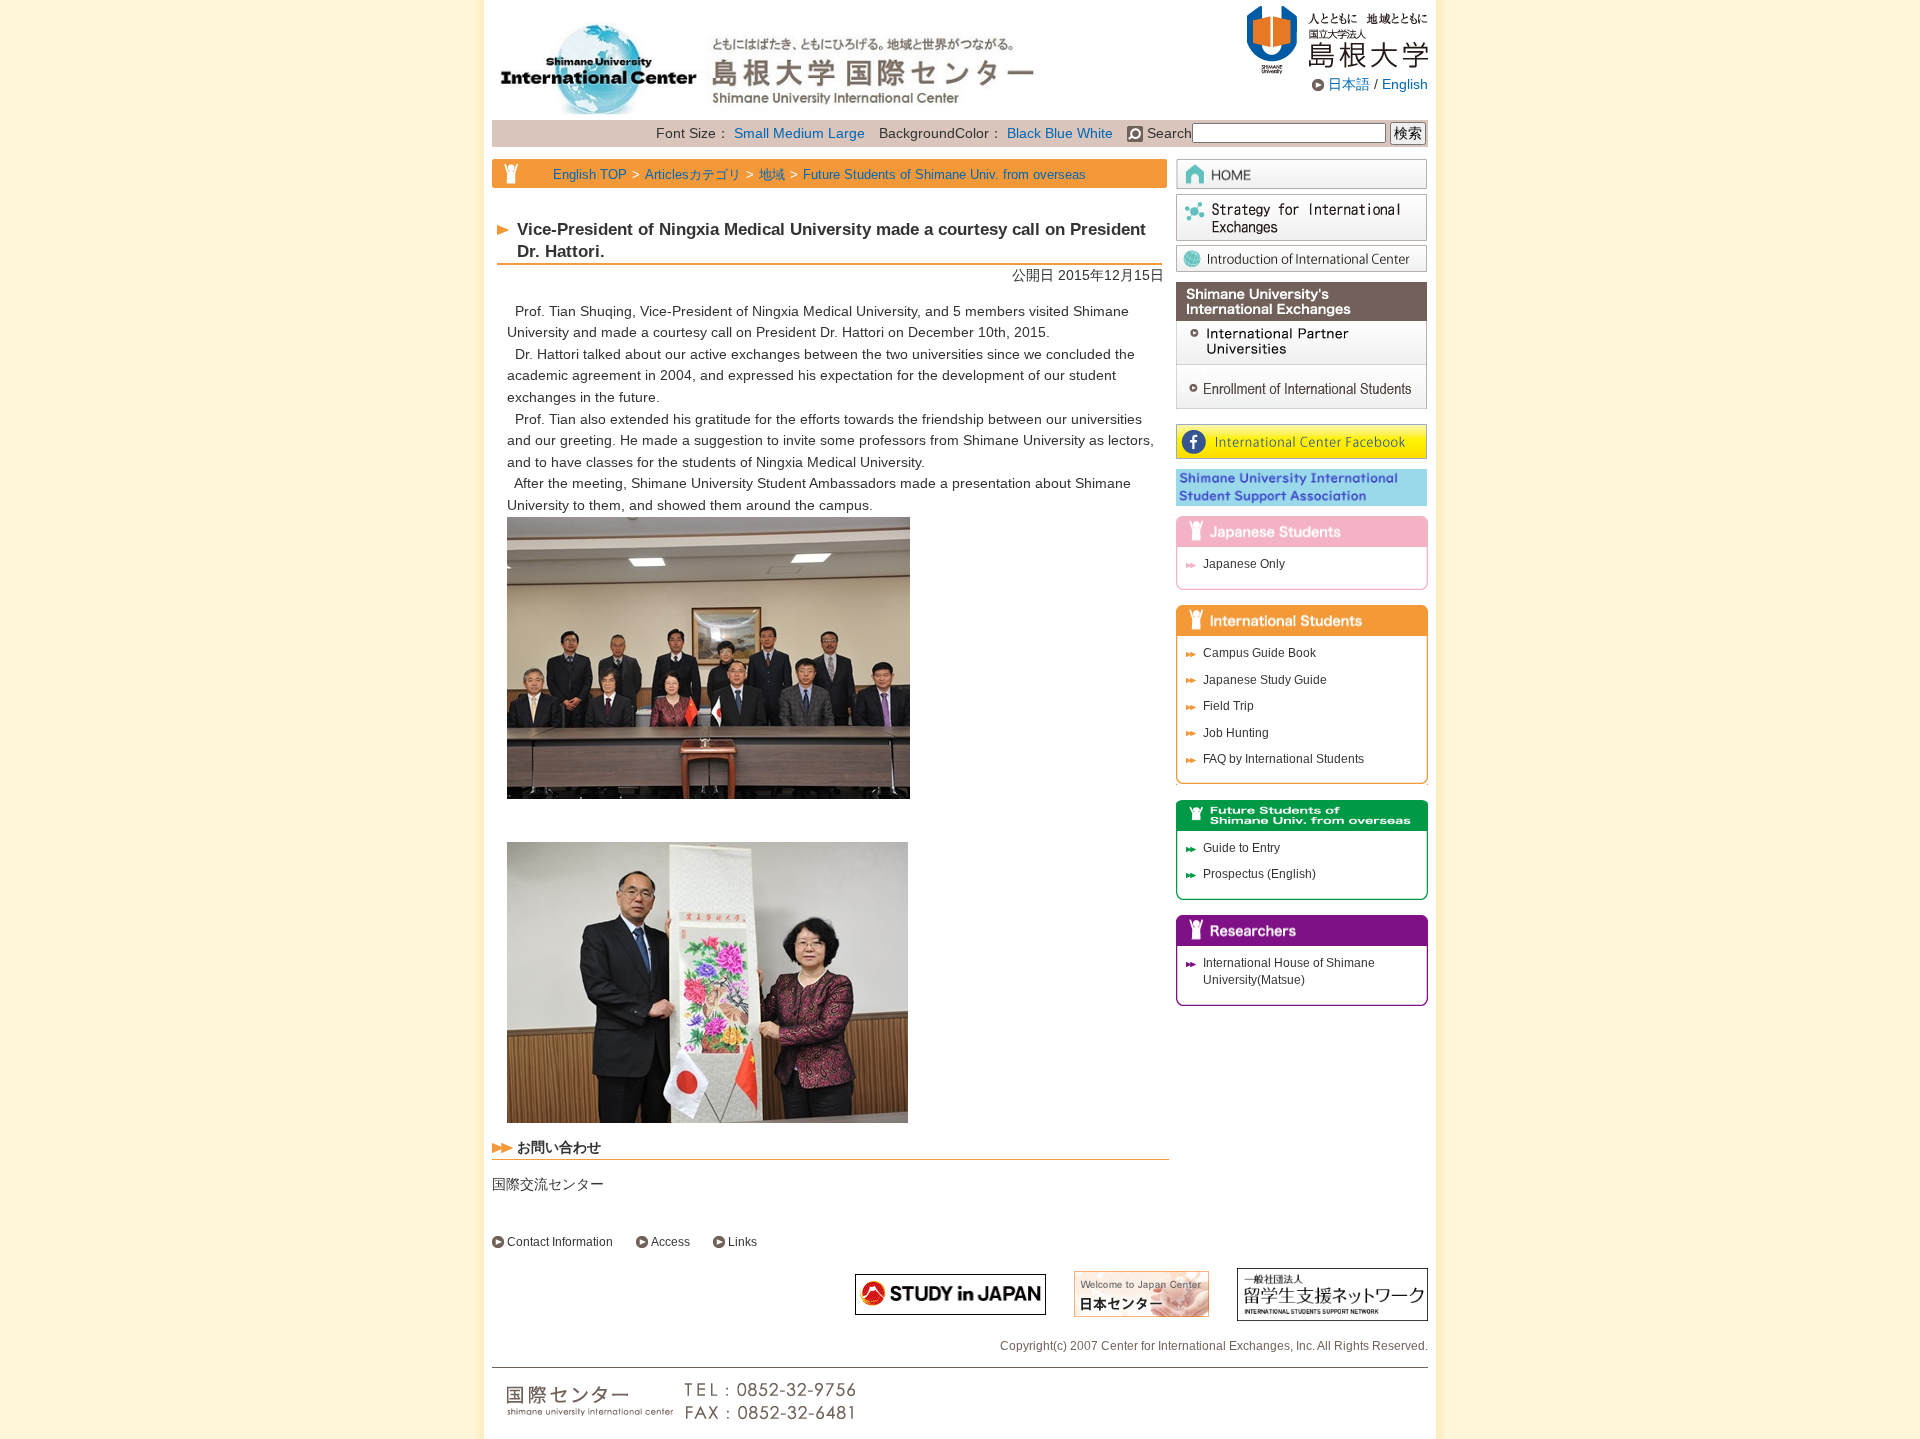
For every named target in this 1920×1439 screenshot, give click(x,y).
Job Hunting (1236, 733)
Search (1167, 133)
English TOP (590, 174)
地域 (772, 174)
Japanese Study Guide (1265, 680)
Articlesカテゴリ (693, 174)
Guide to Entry (1241, 848)
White (1095, 133)
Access (670, 1242)
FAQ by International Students (1283, 759)
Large (846, 133)
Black (1024, 133)
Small (751, 133)
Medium (798, 133)
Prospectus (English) (1259, 874)
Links (742, 1242)
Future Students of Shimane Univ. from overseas (944, 174)
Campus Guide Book (1259, 653)
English (1405, 84)
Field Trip (1228, 706)
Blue (1059, 133)
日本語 (1349, 84)
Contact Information (560, 1242)
